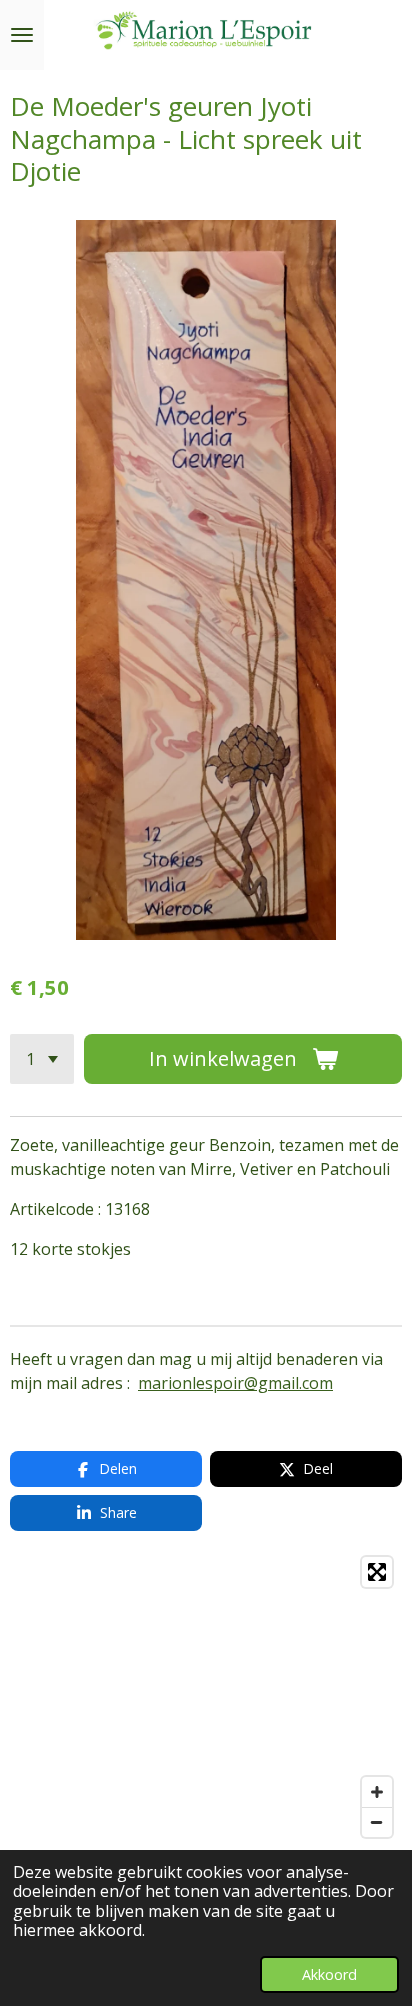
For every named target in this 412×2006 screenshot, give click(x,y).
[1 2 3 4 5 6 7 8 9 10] (42, 1059)
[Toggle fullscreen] (377, 1572)
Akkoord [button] (329, 1974)
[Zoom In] (377, 1792)
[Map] (206, 1697)
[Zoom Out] (377, 1822)
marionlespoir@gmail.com (235, 1383)
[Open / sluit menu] (22, 35)
